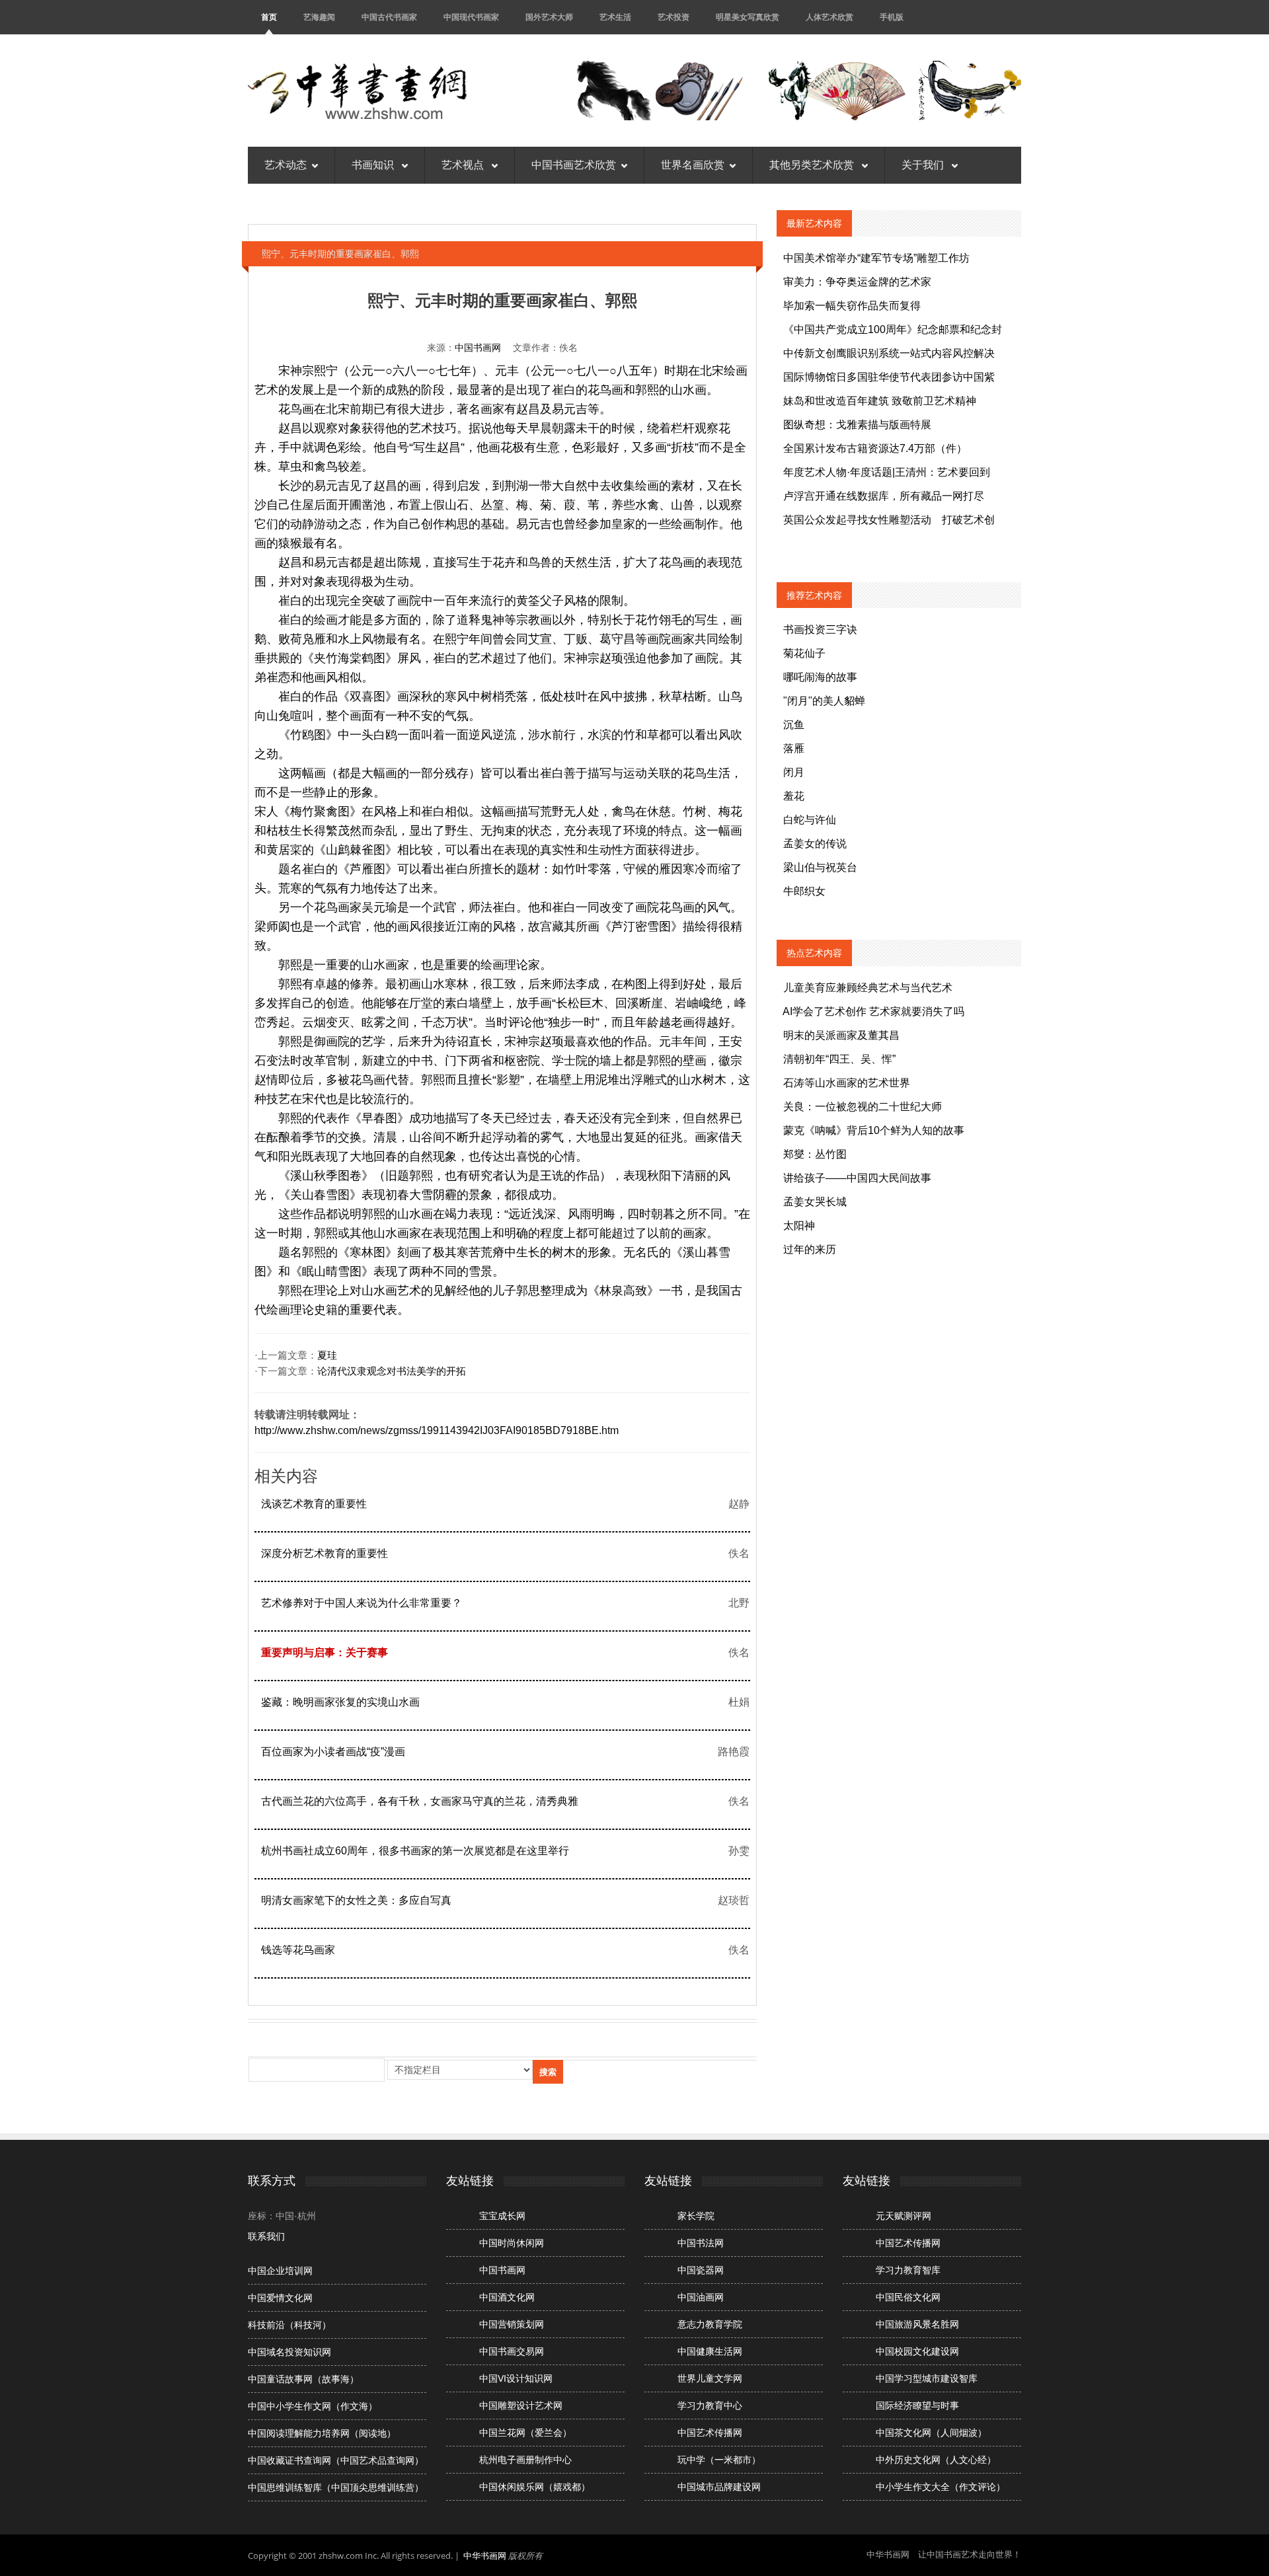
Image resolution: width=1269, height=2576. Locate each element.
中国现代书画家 (471, 17)
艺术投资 (673, 17)
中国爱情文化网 (280, 2298)
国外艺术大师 (549, 17)
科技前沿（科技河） (289, 2325)
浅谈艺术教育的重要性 (314, 1504)
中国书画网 (478, 348)
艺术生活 (615, 17)
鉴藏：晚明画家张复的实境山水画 (340, 1702)
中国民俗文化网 (908, 2297)
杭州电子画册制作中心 (525, 2460)
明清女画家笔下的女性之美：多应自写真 (356, 1900)
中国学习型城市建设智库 (927, 2378)
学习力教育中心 (710, 2406)
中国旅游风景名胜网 (917, 2324)
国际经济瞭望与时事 (917, 2406)
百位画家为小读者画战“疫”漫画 (333, 1752)
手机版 (892, 17)
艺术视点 (464, 165)
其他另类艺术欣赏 (813, 165)
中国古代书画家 (389, 17)
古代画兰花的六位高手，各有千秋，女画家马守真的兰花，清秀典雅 (420, 1801)
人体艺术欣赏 (829, 17)
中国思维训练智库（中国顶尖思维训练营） (336, 2487)
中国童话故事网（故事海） (303, 2379)
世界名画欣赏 (693, 165)
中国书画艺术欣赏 (574, 165)
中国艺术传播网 (710, 2433)
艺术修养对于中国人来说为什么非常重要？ (362, 1603)
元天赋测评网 (904, 2216)
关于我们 (924, 165)
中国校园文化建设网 (917, 2351)
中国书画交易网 (512, 2351)
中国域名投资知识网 (289, 2352)
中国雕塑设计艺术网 (521, 2406)
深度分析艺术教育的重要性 (325, 1553)
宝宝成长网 (502, 2216)
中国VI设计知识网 (516, 2378)
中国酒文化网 (507, 2297)
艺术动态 (286, 165)
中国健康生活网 (710, 2351)
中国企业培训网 (280, 2271)
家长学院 (696, 2216)
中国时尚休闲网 (512, 2243)
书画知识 (374, 165)
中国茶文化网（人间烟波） (931, 2433)
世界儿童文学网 (710, 2378)
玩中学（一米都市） (719, 2460)
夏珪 (327, 1355)
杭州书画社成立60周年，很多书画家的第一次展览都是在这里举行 (415, 1851)
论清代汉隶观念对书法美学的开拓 (392, 1371)
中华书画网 (485, 2556)
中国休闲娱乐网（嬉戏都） (535, 2487)
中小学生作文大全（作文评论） (941, 2487)
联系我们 (266, 2236)
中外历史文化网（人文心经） (936, 2460)
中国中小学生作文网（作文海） (313, 2406)
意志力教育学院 (710, 2324)
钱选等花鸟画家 (298, 1950)
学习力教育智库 (908, 2270)
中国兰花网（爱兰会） (525, 2433)
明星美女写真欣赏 (748, 17)
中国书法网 (701, 2243)
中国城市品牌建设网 (719, 2487)
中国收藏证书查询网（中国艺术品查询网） (336, 2460)
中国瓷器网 (701, 2270)
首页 (269, 17)
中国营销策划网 (512, 2324)
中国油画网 (701, 2297)
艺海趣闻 (319, 17)
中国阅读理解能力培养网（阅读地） (322, 2433)
